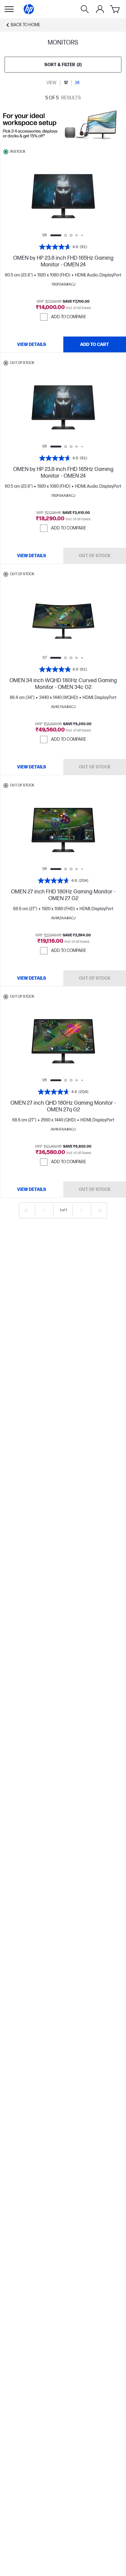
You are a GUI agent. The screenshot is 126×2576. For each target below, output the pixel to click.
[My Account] (100, 9)
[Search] (85, 9)
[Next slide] (85, 197)
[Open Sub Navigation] (9, 9)
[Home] (29, 9)
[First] (26, 1210)
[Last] (100, 1210)
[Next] (82, 1210)
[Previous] (44, 1210)
